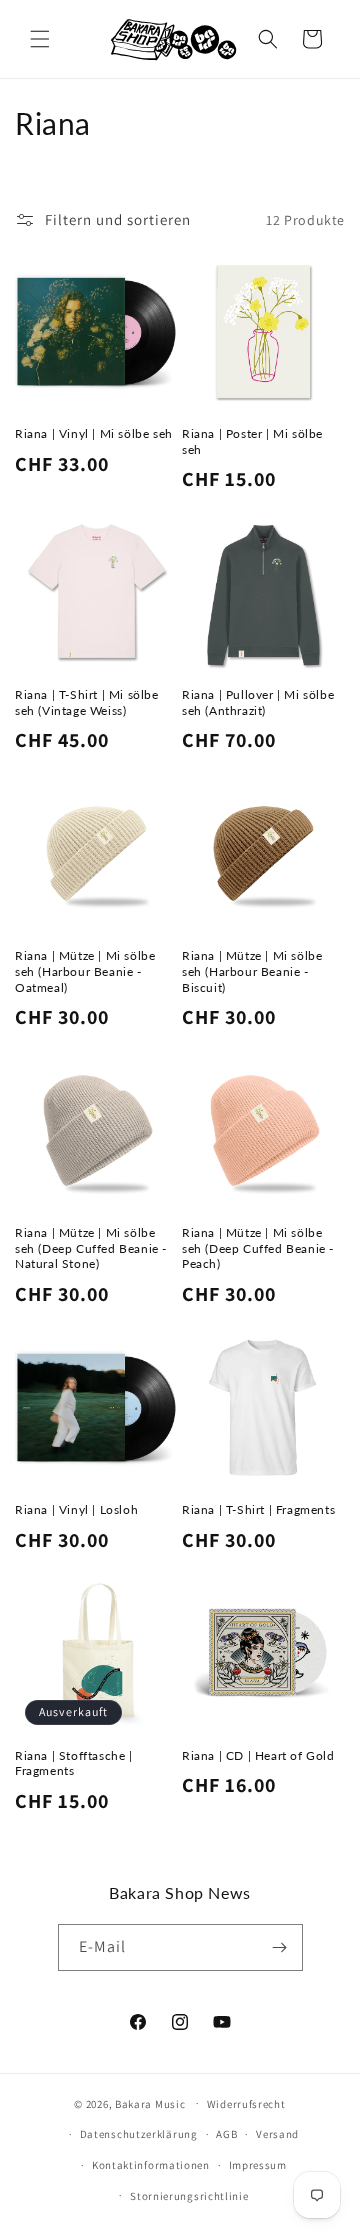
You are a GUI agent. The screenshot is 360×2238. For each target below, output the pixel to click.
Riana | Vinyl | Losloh (76, 1509)
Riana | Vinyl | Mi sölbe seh (94, 433)
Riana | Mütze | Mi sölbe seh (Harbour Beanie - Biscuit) (252, 971)
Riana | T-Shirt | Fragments (258, 1509)
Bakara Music (150, 2103)
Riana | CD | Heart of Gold (258, 1755)
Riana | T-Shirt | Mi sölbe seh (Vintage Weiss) (87, 702)
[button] (40, 39)
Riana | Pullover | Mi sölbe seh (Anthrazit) (258, 702)
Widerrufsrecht (246, 2104)
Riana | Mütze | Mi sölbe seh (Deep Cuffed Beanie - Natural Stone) (91, 1248)
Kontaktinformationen (151, 2165)
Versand (277, 2134)
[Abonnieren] (280, 1947)
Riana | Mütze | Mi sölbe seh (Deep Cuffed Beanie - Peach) (258, 1248)
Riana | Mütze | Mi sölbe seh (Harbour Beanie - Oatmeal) (85, 971)
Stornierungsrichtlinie (189, 2196)
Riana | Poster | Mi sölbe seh (252, 441)
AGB (226, 2134)
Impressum (258, 2165)
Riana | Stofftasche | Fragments (74, 1763)
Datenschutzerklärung (139, 2134)
